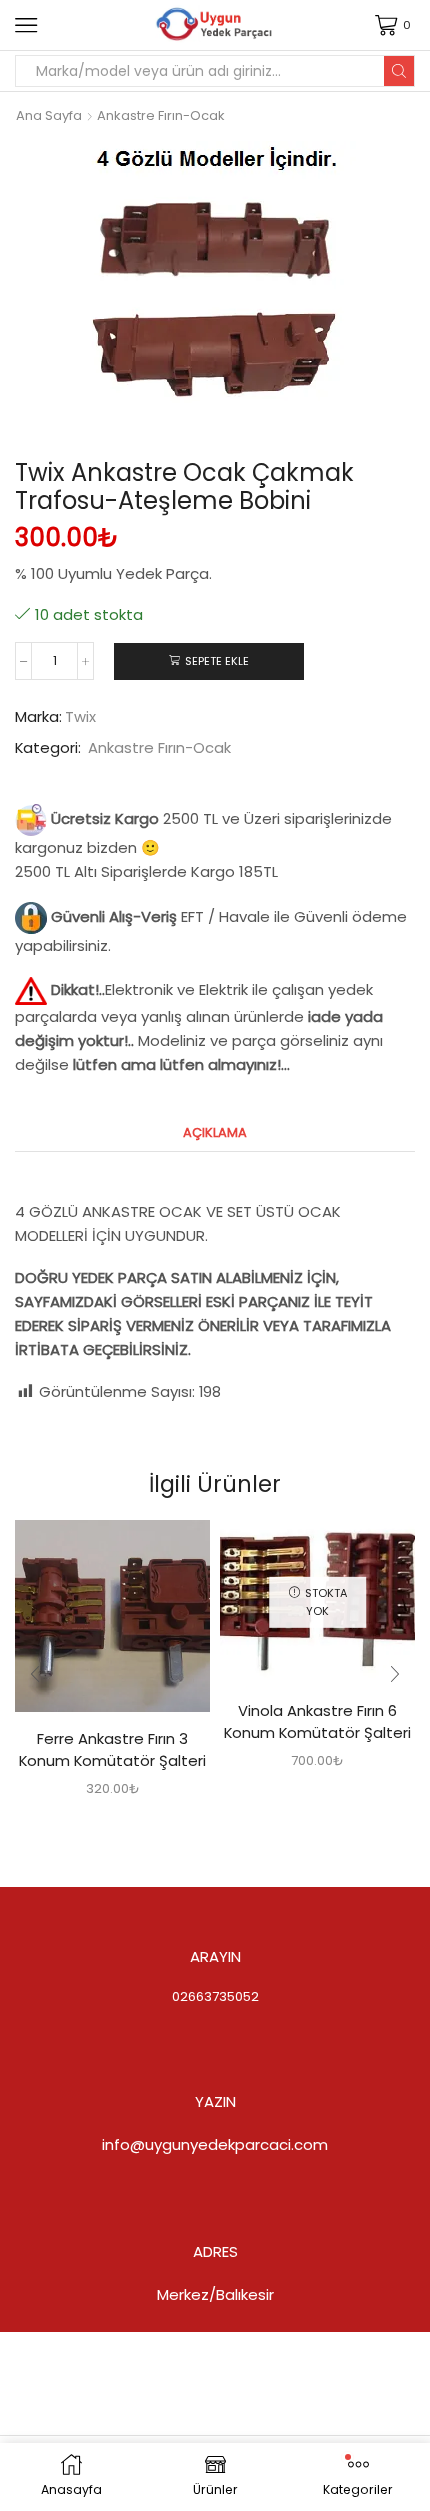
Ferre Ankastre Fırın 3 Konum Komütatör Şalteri (112, 1749)
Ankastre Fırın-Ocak (161, 116)
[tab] (215, 1132)
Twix (80, 716)
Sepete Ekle (217, 661)
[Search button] (399, 71)
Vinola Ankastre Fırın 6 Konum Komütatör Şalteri (317, 1721)
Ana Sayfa (49, 116)
